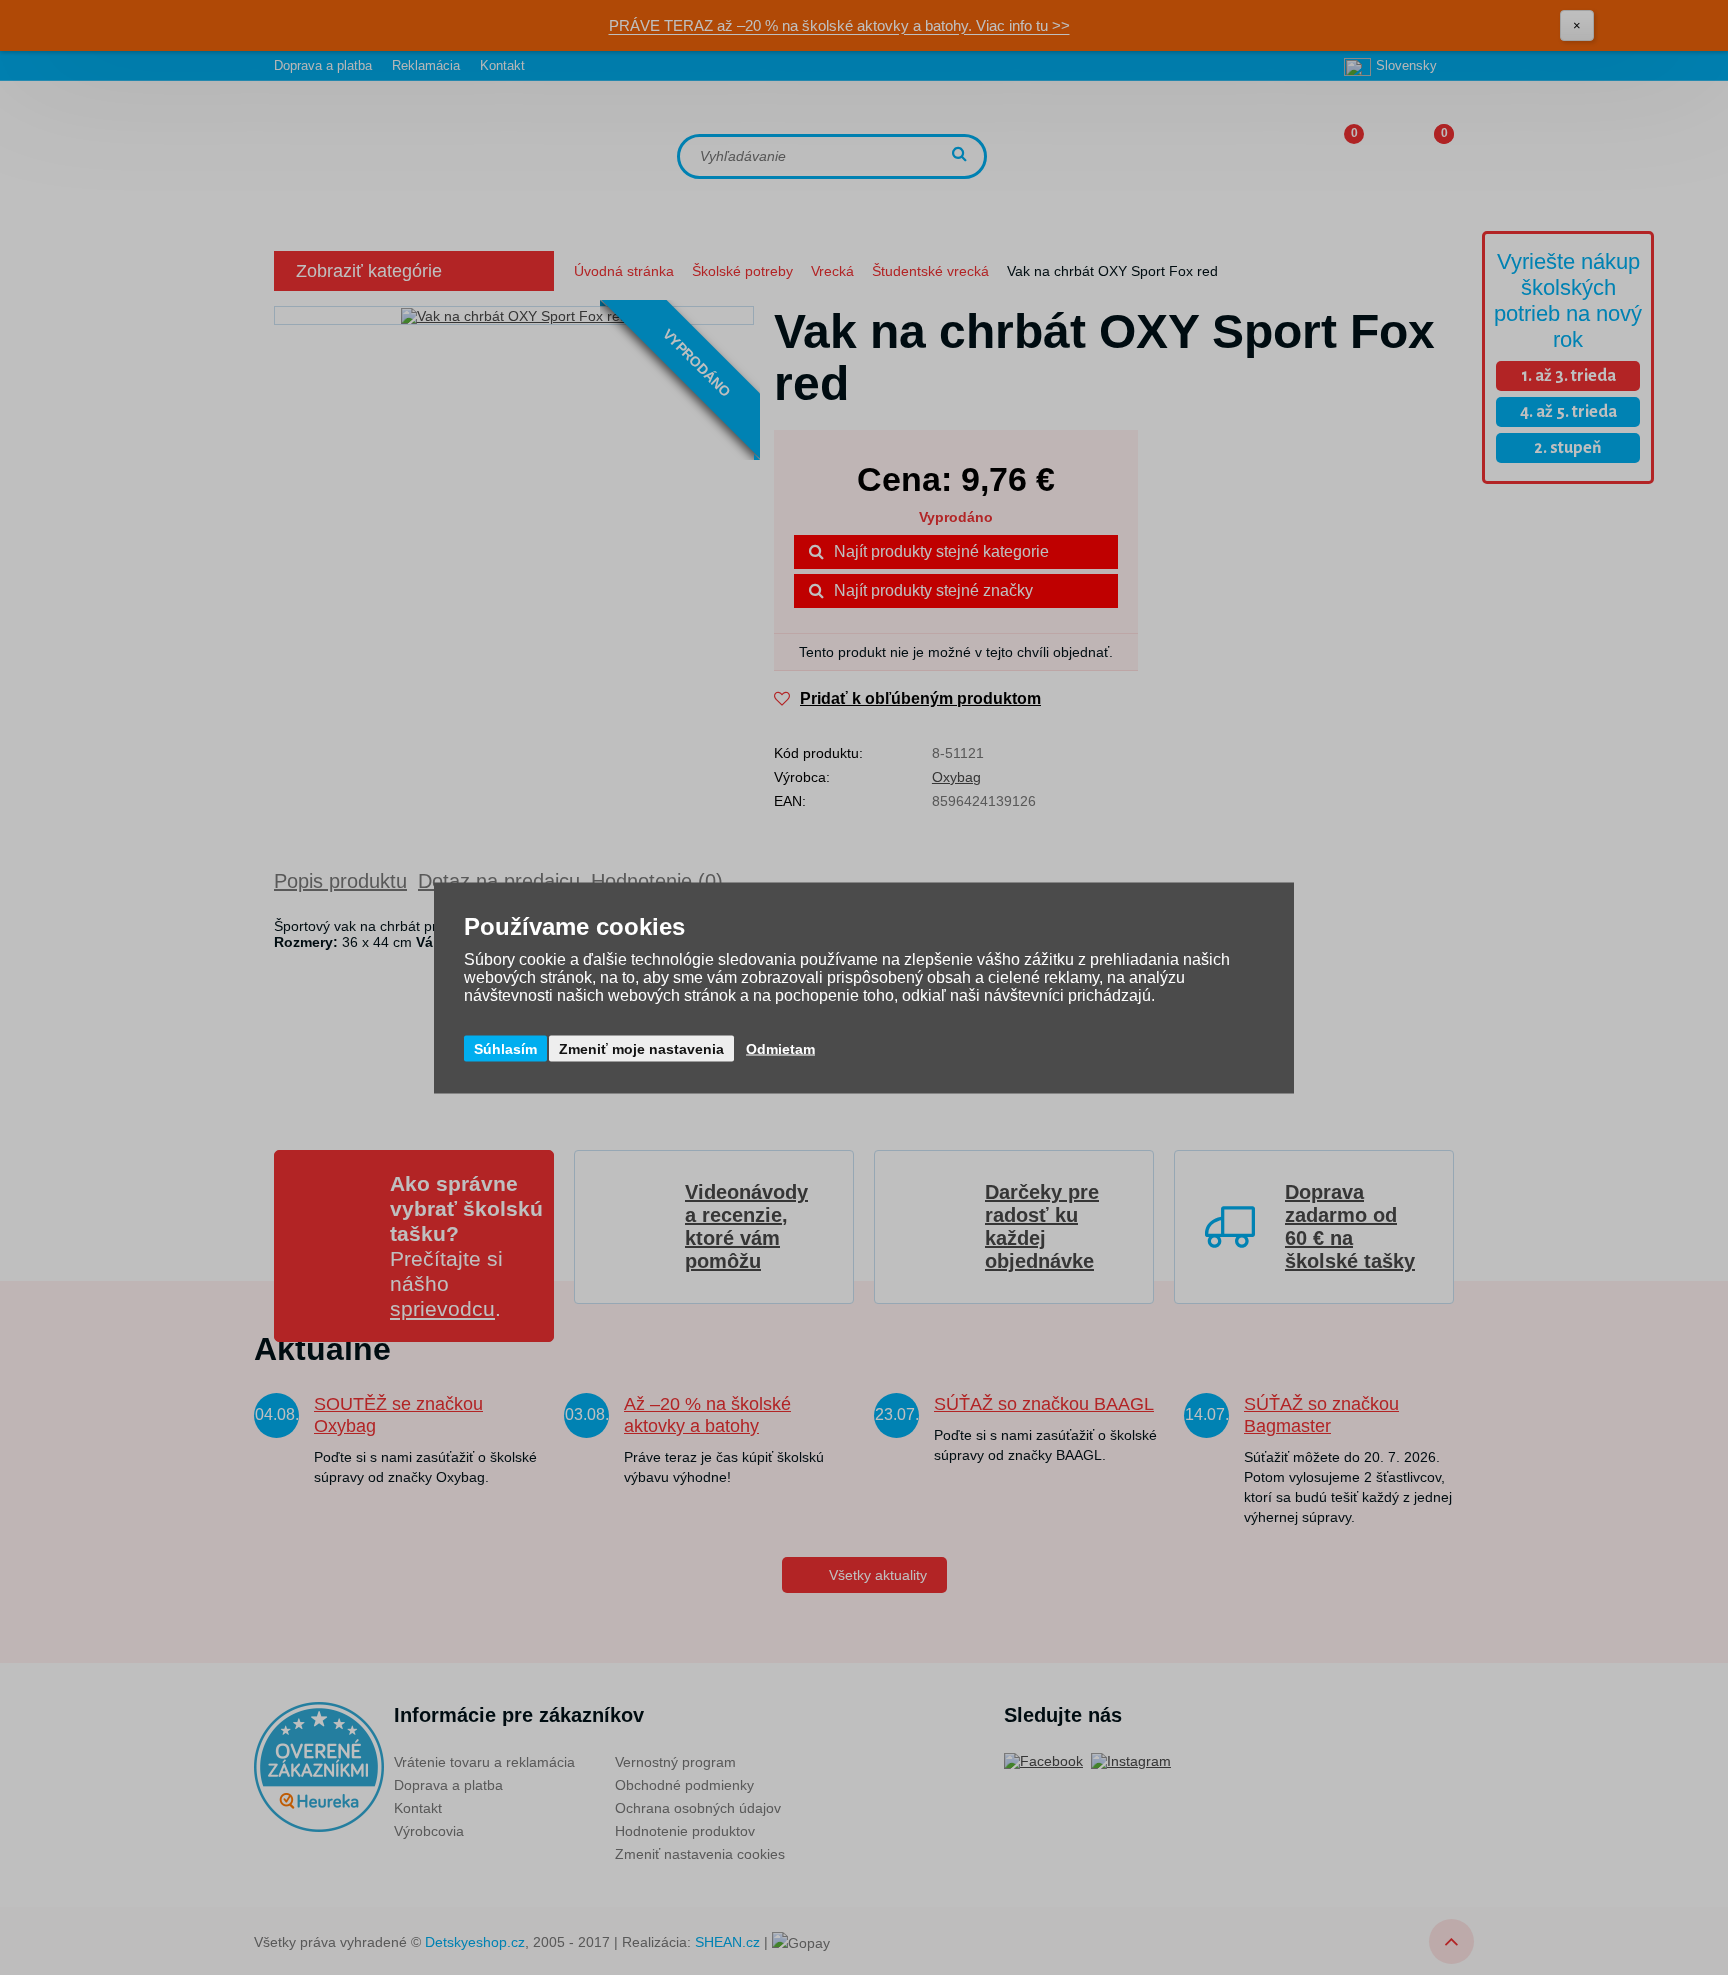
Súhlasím (505, 1048)
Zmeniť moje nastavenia (641, 1048)
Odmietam (780, 1048)
